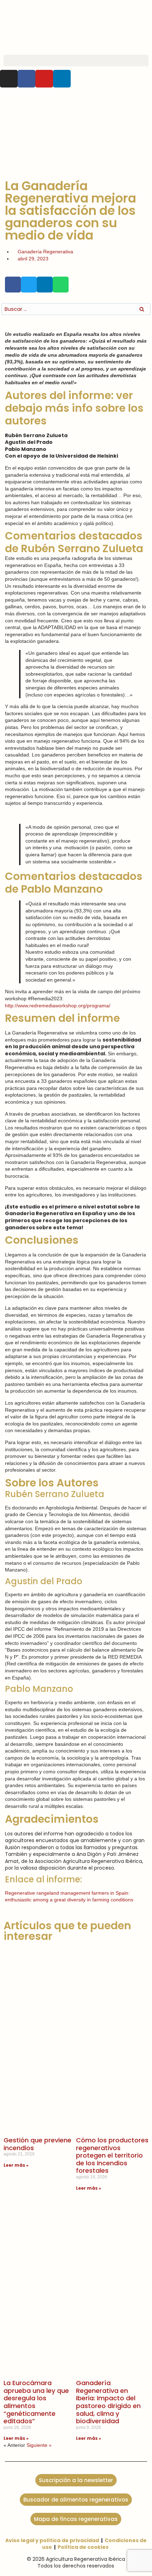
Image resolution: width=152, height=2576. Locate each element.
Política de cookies (83, 2547)
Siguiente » (39, 2445)
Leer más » (16, 2165)
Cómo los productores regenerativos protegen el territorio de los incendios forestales (112, 2155)
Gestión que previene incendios (37, 2144)
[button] (76, 61)
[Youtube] (44, 79)
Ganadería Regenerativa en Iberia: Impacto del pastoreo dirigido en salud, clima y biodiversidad (108, 2402)
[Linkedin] (62, 79)
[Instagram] (9, 79)
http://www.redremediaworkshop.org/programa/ (58, 1006)
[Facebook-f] (27, 79)
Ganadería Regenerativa (45, 252)
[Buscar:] (76, 309)
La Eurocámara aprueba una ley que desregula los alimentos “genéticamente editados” (36, 2402)
